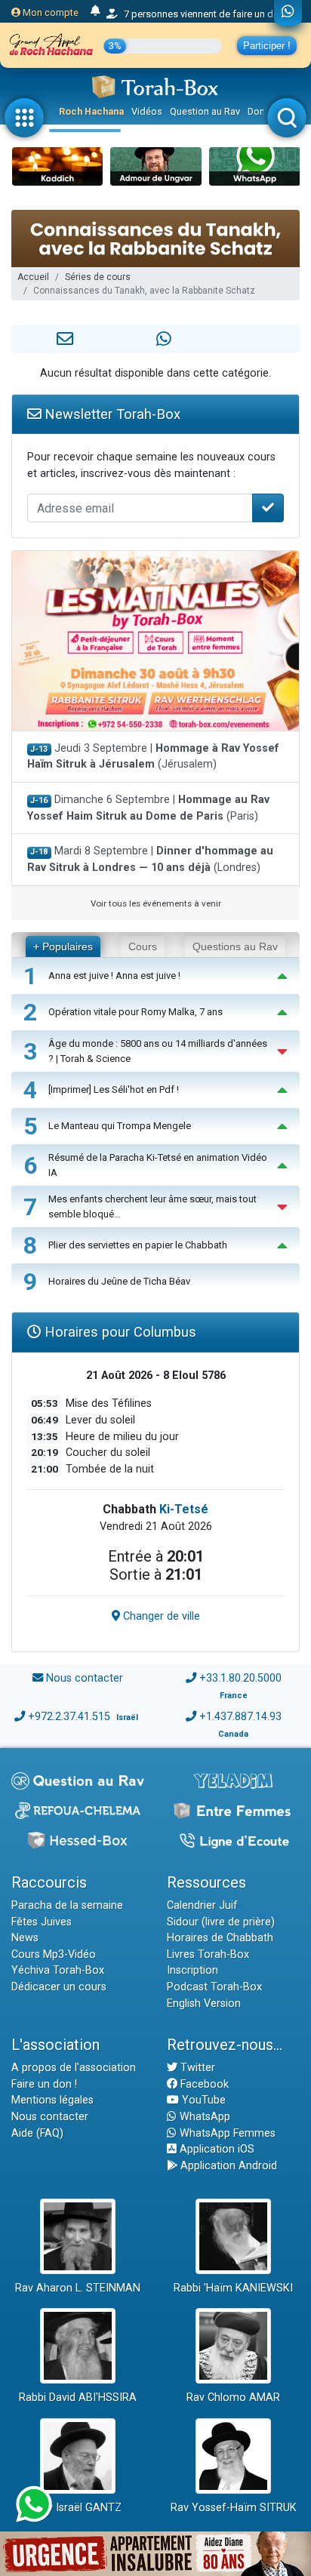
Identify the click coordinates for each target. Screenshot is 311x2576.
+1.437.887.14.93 (240, 1717)
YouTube (202, 2100)
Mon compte (49, 12)
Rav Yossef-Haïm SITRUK (234, 2508)
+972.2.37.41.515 (69, 1717)
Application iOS (216, 2149)
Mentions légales (52, 2100)
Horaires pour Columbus (119, 1332)
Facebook (203, 2084)
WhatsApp (203, 2117)
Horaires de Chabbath (220, 1938)
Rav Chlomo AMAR (233, 2397)
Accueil (33, 277)
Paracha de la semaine (67, 1905)
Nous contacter (85, 1678)
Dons (259, 111)
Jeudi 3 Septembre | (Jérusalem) (153, 757)
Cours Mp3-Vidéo (54, 1954)
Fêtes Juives (42, 1922)
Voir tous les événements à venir (156, 903)
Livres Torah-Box (208, 1954)
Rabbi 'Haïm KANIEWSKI (233, 2288)
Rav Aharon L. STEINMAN (78, 2288)
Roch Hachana (91, 111)
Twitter (196, 2068)
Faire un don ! (44, 2084)
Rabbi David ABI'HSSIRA (78, 2397)
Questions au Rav (235, 946)
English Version (204, 2004)
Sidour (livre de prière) (221, 1922)
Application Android (227, 2166)
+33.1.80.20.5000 (240, 1678)
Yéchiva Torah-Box (58, 1970)
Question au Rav (205, 111)
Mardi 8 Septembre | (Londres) (150, 859)
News (25, 1938)
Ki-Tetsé (184, 1509)
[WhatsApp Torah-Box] (288, 13)
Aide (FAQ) (37, 2133)
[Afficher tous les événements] (95, 11)
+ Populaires (63, 946)
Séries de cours (98, 277)
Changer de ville (160, 1616)
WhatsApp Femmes (226, 2133)
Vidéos (147, 111)
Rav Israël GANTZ (78, 2508)
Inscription (192, 1970)
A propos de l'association (74, 2068)
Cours (143, 946)
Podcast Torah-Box (214, 1987)
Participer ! (267, 46)
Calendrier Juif (202, 1905)
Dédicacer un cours (59, 1987)
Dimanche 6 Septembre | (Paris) (148, 808)
